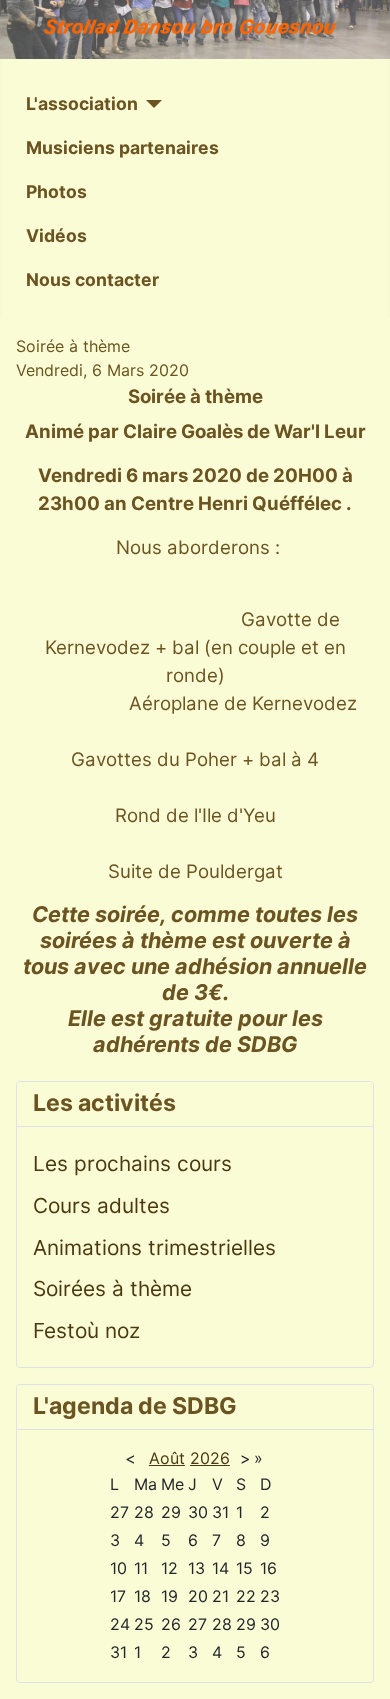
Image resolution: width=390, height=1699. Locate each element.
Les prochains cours (132, 1163)
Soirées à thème (112, 1288)
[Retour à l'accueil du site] (195, 29)
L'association (82, 103)
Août (167, 1458)
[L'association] (150, 104)
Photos (56, 191)
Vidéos (56, 235)
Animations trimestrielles (154, 1247)
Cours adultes (101, 1205)
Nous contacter (92, 279)
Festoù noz (86, 1330)
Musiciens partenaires (122, 147)
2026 (210, 1458)
